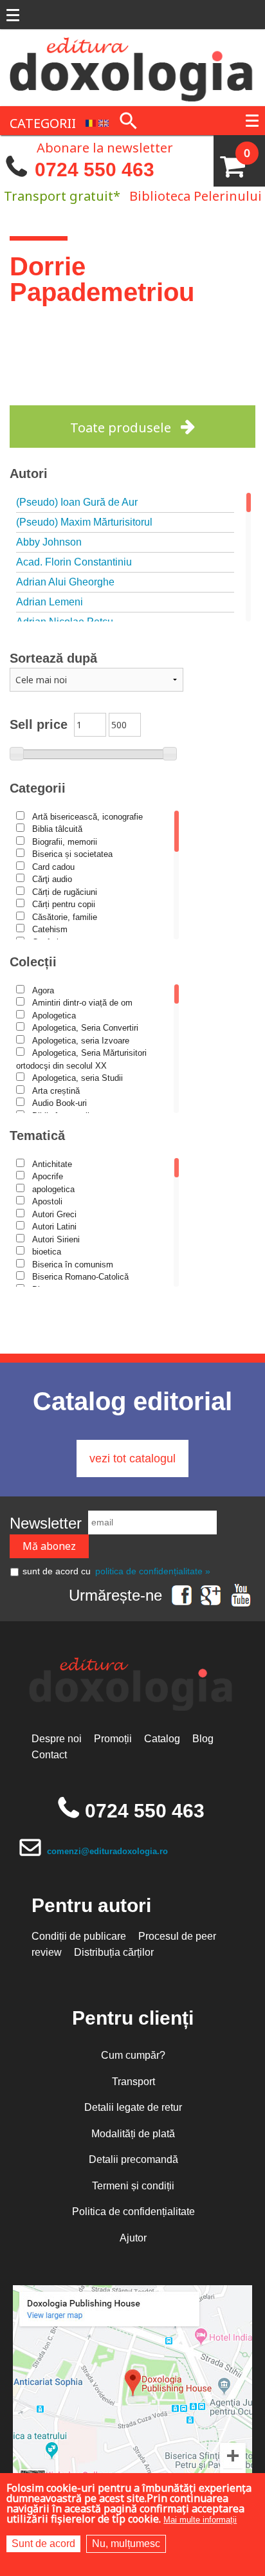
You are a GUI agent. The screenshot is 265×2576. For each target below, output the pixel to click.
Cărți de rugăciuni (65, 892)
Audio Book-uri (59, 1103)
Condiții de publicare (79, 1936)
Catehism (50, 929)
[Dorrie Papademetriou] (91, 122)
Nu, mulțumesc (126, 2544)
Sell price (39, 724)
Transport (133, 2082)
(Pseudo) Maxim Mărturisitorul (84, 522)
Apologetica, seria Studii (78, 1078)
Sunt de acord (43, 2544)
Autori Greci (54, 1214)
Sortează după (53, 658)
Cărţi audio (52, 879)
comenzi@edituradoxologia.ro (107, 1851)
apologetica (53, 1189)
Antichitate (52, 1164)
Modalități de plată (133, 2134)
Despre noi (57, 1739)
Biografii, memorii (65, 842)
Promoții (113, 1739)
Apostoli (47, 1201)
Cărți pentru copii (64, 904)
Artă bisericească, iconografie (87, 817)
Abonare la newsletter (105, 147)
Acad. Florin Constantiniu (74, 562)
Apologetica (54, 1016)
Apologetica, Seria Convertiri (85, 1028)
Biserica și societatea (72, 854)
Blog (203, 1739)
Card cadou (53, 867)
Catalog (162, 1739)
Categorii (38, 788)
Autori (29, 474)
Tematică (37, 1136)
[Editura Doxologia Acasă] (132, 67)
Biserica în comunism (73, 1265)
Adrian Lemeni (50, 602)
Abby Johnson (49, 542)
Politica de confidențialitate (133, 2212)
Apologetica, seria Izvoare (81, 1041)
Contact (49, 1755)
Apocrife (48, 1176)
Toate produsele (121, 428)
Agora (43, 990)
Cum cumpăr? (133, 2055)
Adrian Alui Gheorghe (65, 582)
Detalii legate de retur (133, 2107)
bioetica (47, 1252)
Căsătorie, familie (65, 917)
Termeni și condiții (133, 2186)
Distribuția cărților (114, 1952)
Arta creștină (56, 1091)
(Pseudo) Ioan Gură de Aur (77, 502)
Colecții (33, 962)
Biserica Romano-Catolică (80, 1277)
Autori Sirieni (56, 1239)
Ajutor (133, 2238)
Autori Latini (54, 1227)
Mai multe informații (200, 2520)
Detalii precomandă (133, 2159)
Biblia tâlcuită (57, 829)
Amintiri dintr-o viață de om (82, 1003)
